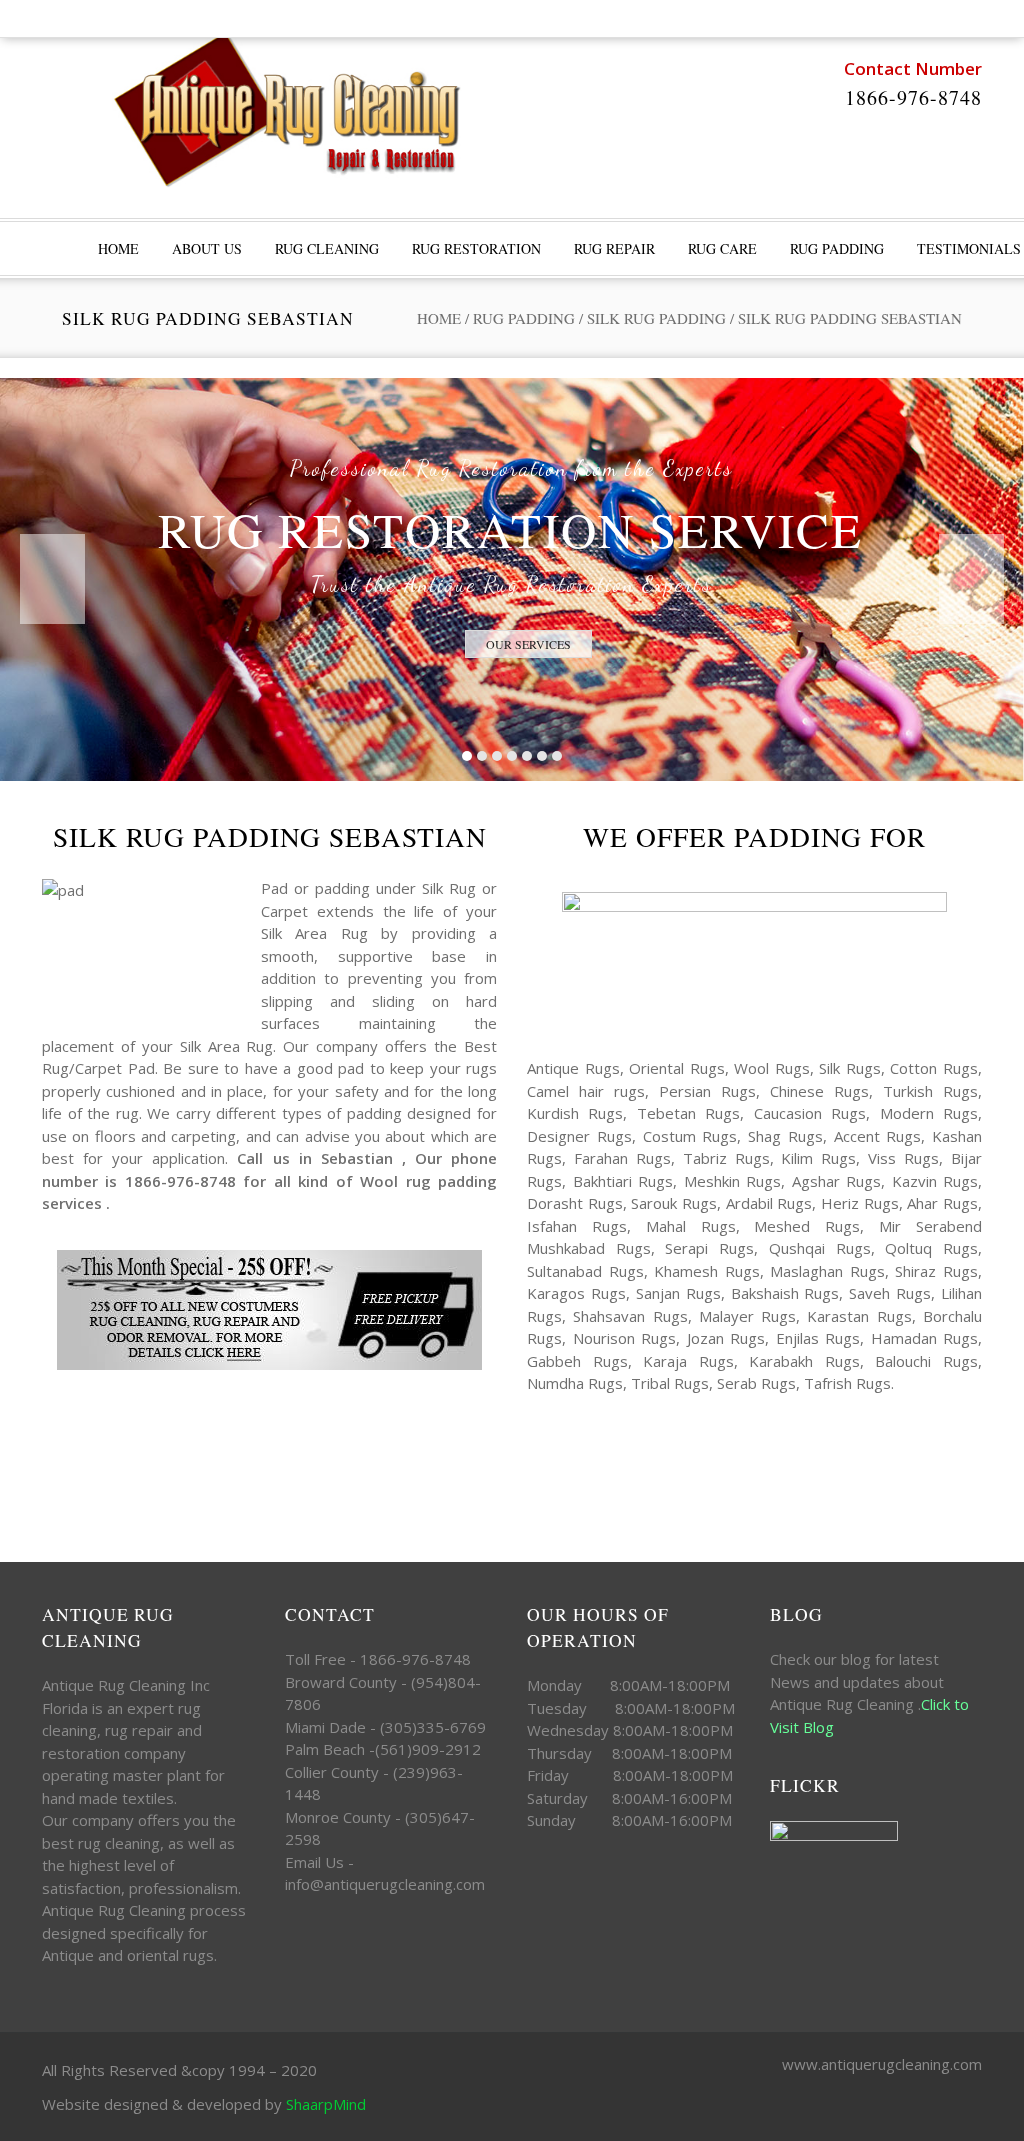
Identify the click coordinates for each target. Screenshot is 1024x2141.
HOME (118, 248)
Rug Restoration (476, 248)
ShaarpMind (326, 2104)
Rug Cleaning (327, 248)
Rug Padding (837, 248)
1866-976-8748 (913, 97)
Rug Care (722, 248)
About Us (207, 248)
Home (439, 318)
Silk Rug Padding (656, 318)
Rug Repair (614, 248)
